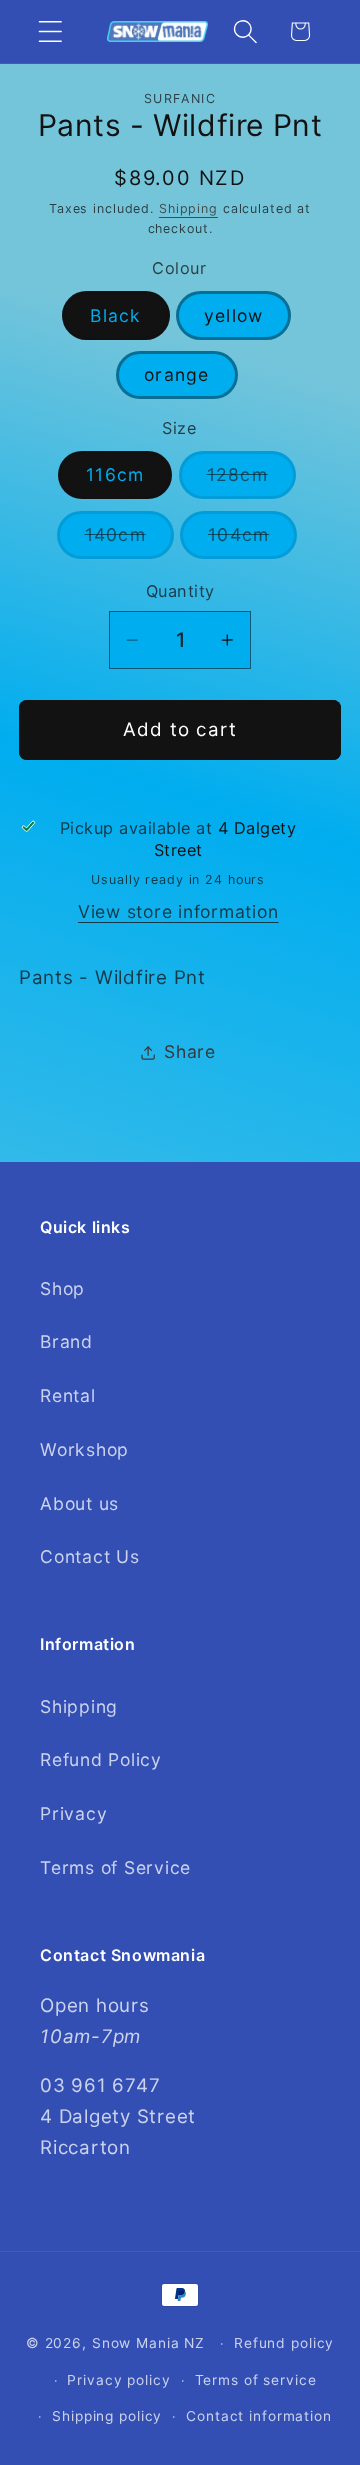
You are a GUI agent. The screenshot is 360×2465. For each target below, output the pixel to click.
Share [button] (190, 1051)
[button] (50, 31)
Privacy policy (118, 2380)
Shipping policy (107, 2416)
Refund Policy (101, 1759)
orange (177, 374)
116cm (115, 474)
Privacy (73, 1813)
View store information (178, 911)
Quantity (180, 591)
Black (115, 315)
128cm (251, 481)
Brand (66, 1341)
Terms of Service (115, 1867)
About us (79, 1503)
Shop (62, 1288)
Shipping (188, 208)
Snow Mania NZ (148, 2343)
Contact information (259, 2416)
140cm (129, 541)
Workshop (84, 1449)
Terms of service (256, 2380)
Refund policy (284, 2343)
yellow (234, 315)
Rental (68, 1395)
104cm (252, 541)
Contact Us (90, 1556)
